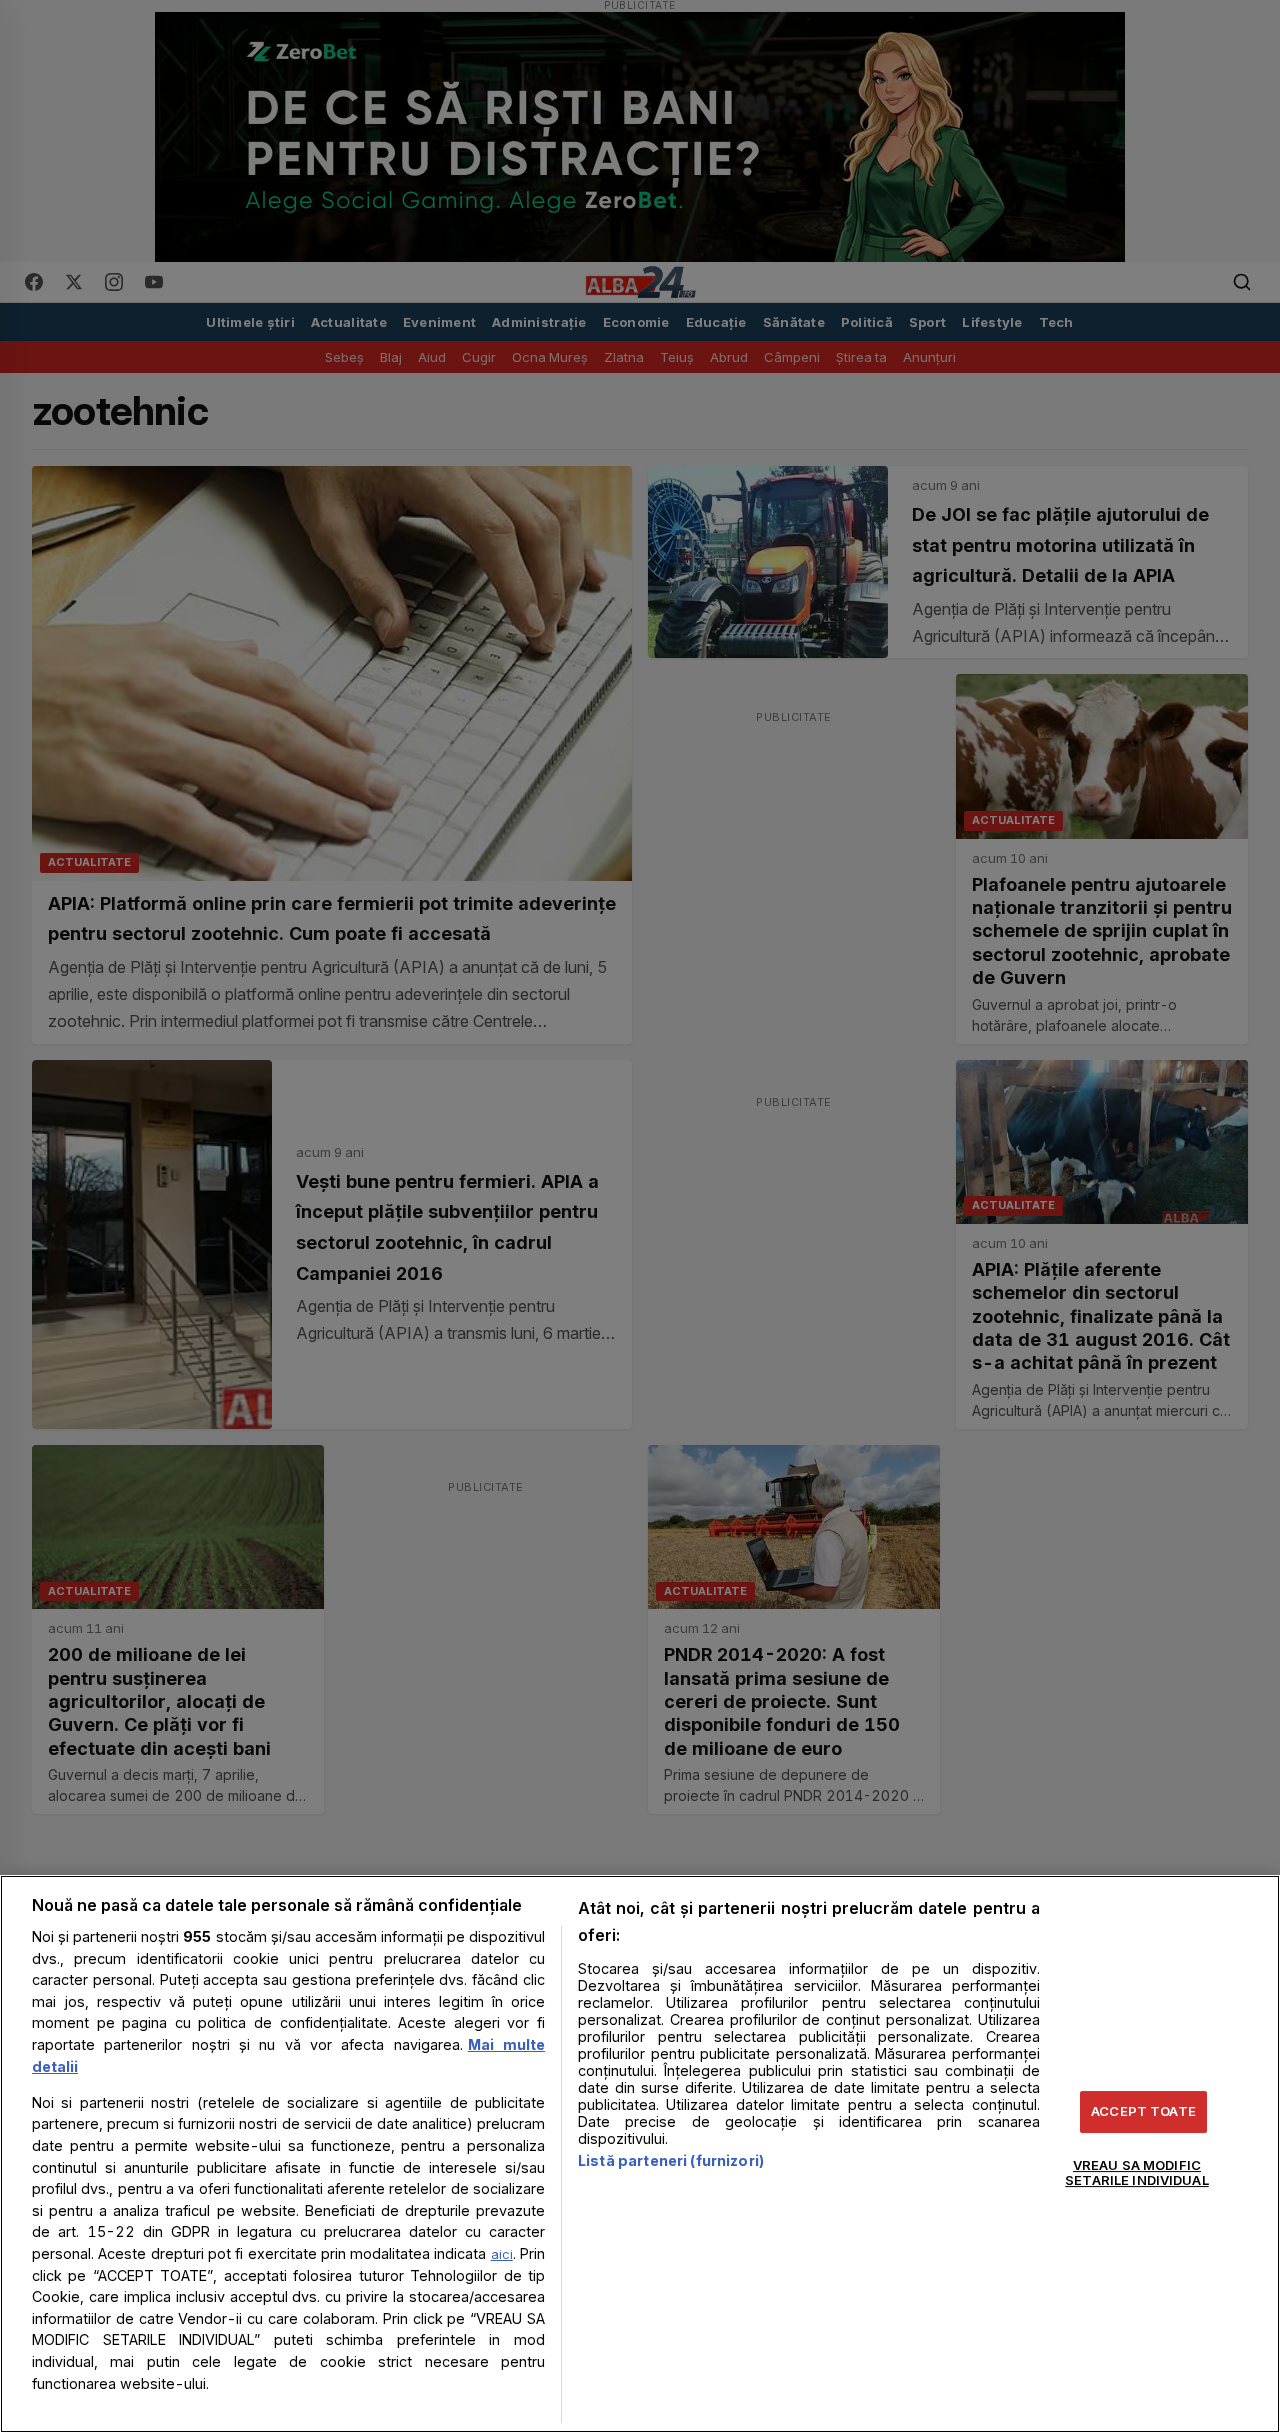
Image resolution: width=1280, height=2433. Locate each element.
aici (502, 2254)
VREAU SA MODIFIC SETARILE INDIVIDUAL (1136, 2173)
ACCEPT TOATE (1143, 2111)
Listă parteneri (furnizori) (671, 2160)
